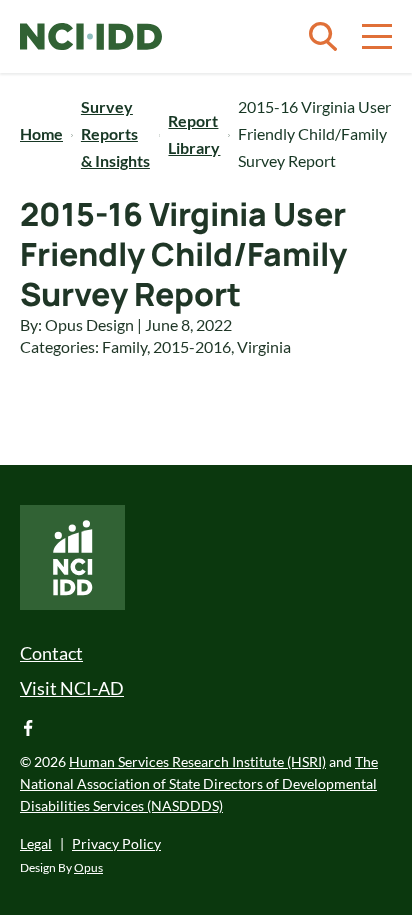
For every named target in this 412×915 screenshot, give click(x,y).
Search (323, 37)
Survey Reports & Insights (115, 133)
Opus (88, 867)
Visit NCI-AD (72, 688)
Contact (51, 653)
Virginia (264, 346)
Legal (36, 843)
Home (41, 133)
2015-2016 (192, 346)
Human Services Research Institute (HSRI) (197, 761)
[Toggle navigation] (377, 37)
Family (124, 346)
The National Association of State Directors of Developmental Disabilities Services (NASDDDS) (199, 783)
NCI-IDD (91, 37)
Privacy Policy (116, 843)
